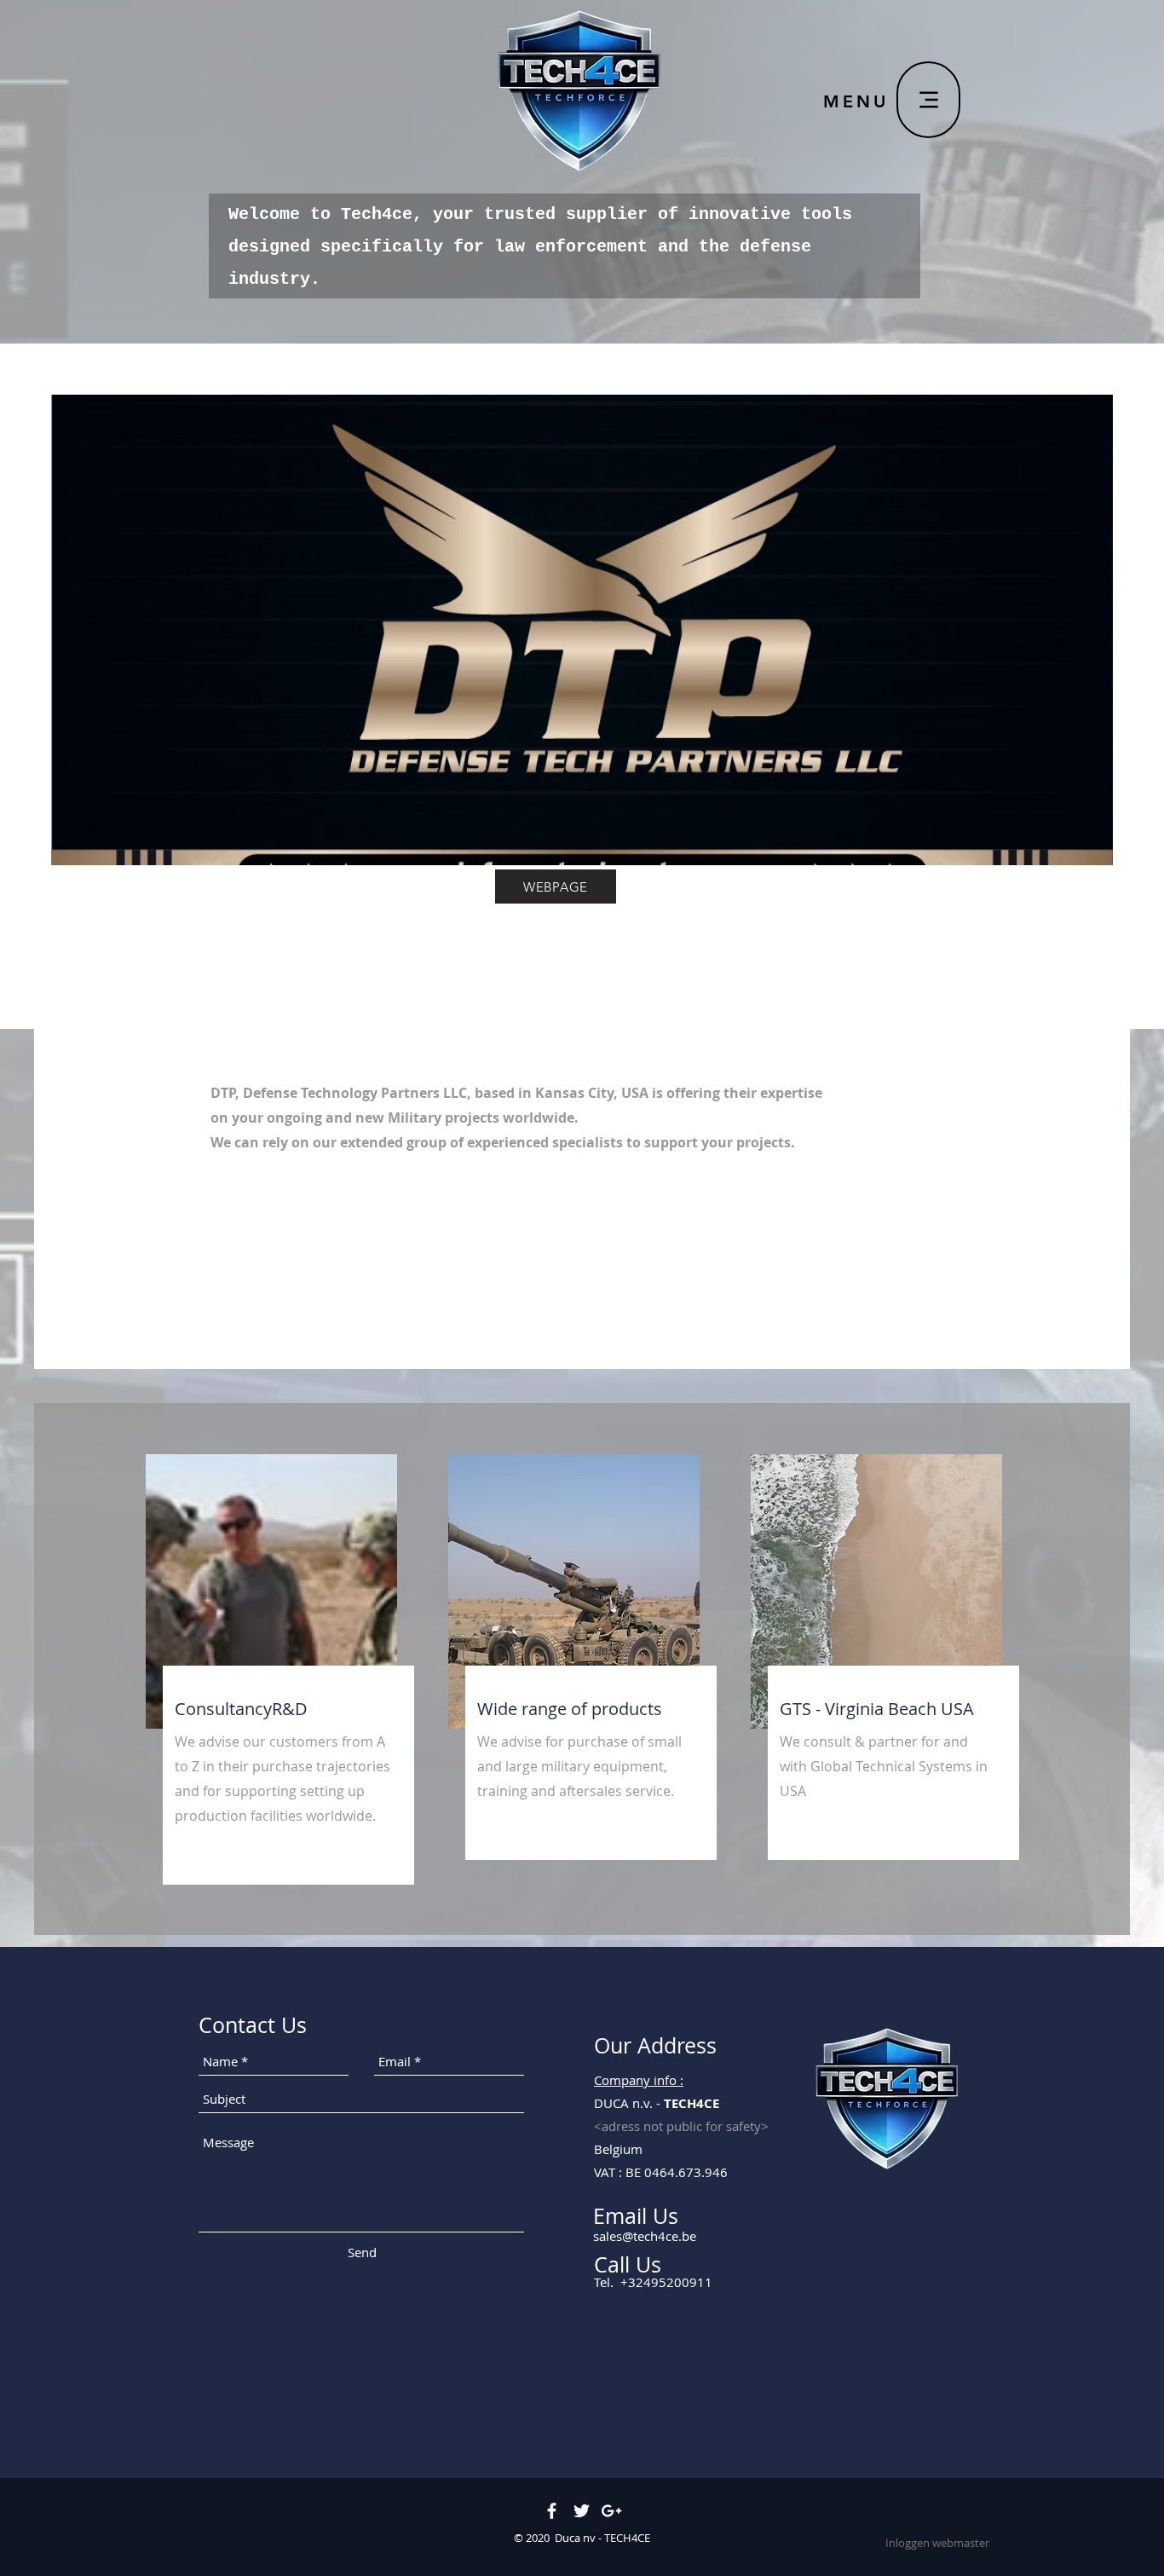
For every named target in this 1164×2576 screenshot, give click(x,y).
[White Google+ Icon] (611, 2511)
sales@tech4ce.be (645, 2236)
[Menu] (928, 100)
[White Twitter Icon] (582, 2511)
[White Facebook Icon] (552, 2511)
